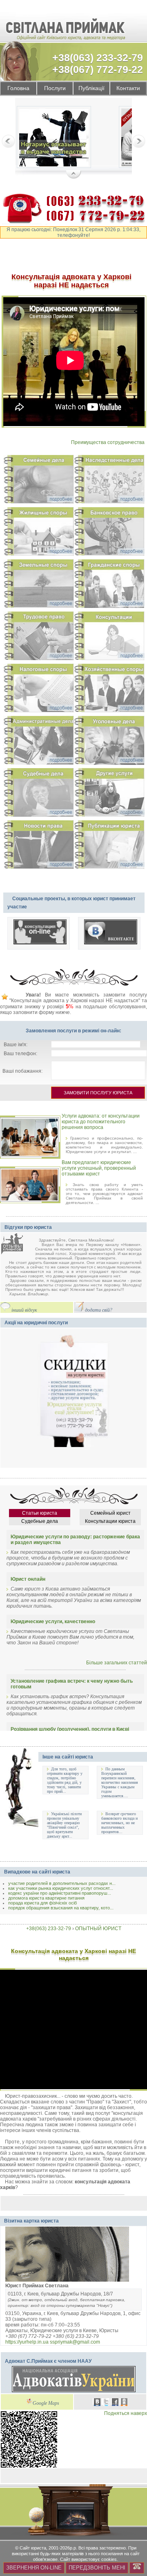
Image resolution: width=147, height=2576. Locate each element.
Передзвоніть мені (97, 2568)
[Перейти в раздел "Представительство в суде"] (39, 794)
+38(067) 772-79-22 (98, 69)
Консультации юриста (110, 1521)
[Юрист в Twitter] (106, 2403)
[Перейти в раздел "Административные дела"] (39, 742)
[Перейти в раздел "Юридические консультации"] (109, 637)
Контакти (128, 88)
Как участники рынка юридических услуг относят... (61, 1888)
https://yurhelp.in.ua (27, 2342)
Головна (18, 88)
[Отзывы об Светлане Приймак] (18, 1245)
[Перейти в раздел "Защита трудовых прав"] (39, 637)
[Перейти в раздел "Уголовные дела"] (109, 742)
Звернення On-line (34, 2568)
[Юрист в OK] (124, 2403)
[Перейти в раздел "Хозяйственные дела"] (109, 689)
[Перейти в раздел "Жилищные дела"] (39, 533)
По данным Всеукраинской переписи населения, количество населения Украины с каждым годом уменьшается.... (120, 1782)
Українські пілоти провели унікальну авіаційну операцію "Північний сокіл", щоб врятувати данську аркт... (64, 1825)
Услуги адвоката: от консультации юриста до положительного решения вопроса (101, 1122)
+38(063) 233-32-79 (98, 57)
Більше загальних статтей (117, 1663)
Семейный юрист (110, 1513)
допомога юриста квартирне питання (46, 1898)
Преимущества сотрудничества (108, 442)
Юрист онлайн (28, 1579)
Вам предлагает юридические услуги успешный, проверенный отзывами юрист (99, 1168)
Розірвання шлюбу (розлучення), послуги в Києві (70, 1729)
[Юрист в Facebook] (115, 2403)
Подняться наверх (126, 2413)
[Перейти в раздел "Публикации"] (109, 846)
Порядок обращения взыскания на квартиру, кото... (61, 1908)
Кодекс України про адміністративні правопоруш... (60, 1893)
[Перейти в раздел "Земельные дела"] (39, 585)
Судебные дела (40, 1521)
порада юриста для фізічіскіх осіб (42, 1903)
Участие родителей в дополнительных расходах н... (62, 1883)
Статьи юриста (40, 1513)
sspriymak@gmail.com (75, 2342)
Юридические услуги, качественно (53, 1622)
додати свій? (99, 1310)
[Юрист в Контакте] (97, 2403)
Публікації (91, 88)
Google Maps (46, 2403)
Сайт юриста (33, 2548)
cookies (109, 2559)
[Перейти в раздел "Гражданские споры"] (109, 585)
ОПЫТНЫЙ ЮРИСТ (98, 1929)
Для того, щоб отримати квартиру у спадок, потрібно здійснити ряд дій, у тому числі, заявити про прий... (65, 1780)
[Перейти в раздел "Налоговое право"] (39, 689)
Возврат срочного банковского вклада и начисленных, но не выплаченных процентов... (119, 1823)
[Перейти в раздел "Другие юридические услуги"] (109, 794)
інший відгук (24, 1310)
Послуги (55, 88)
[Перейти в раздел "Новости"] (39, 846)
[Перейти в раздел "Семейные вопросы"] (39, 481)
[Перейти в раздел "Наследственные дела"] (109, 481)
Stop (74, 175)
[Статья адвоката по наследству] (54, 138)
